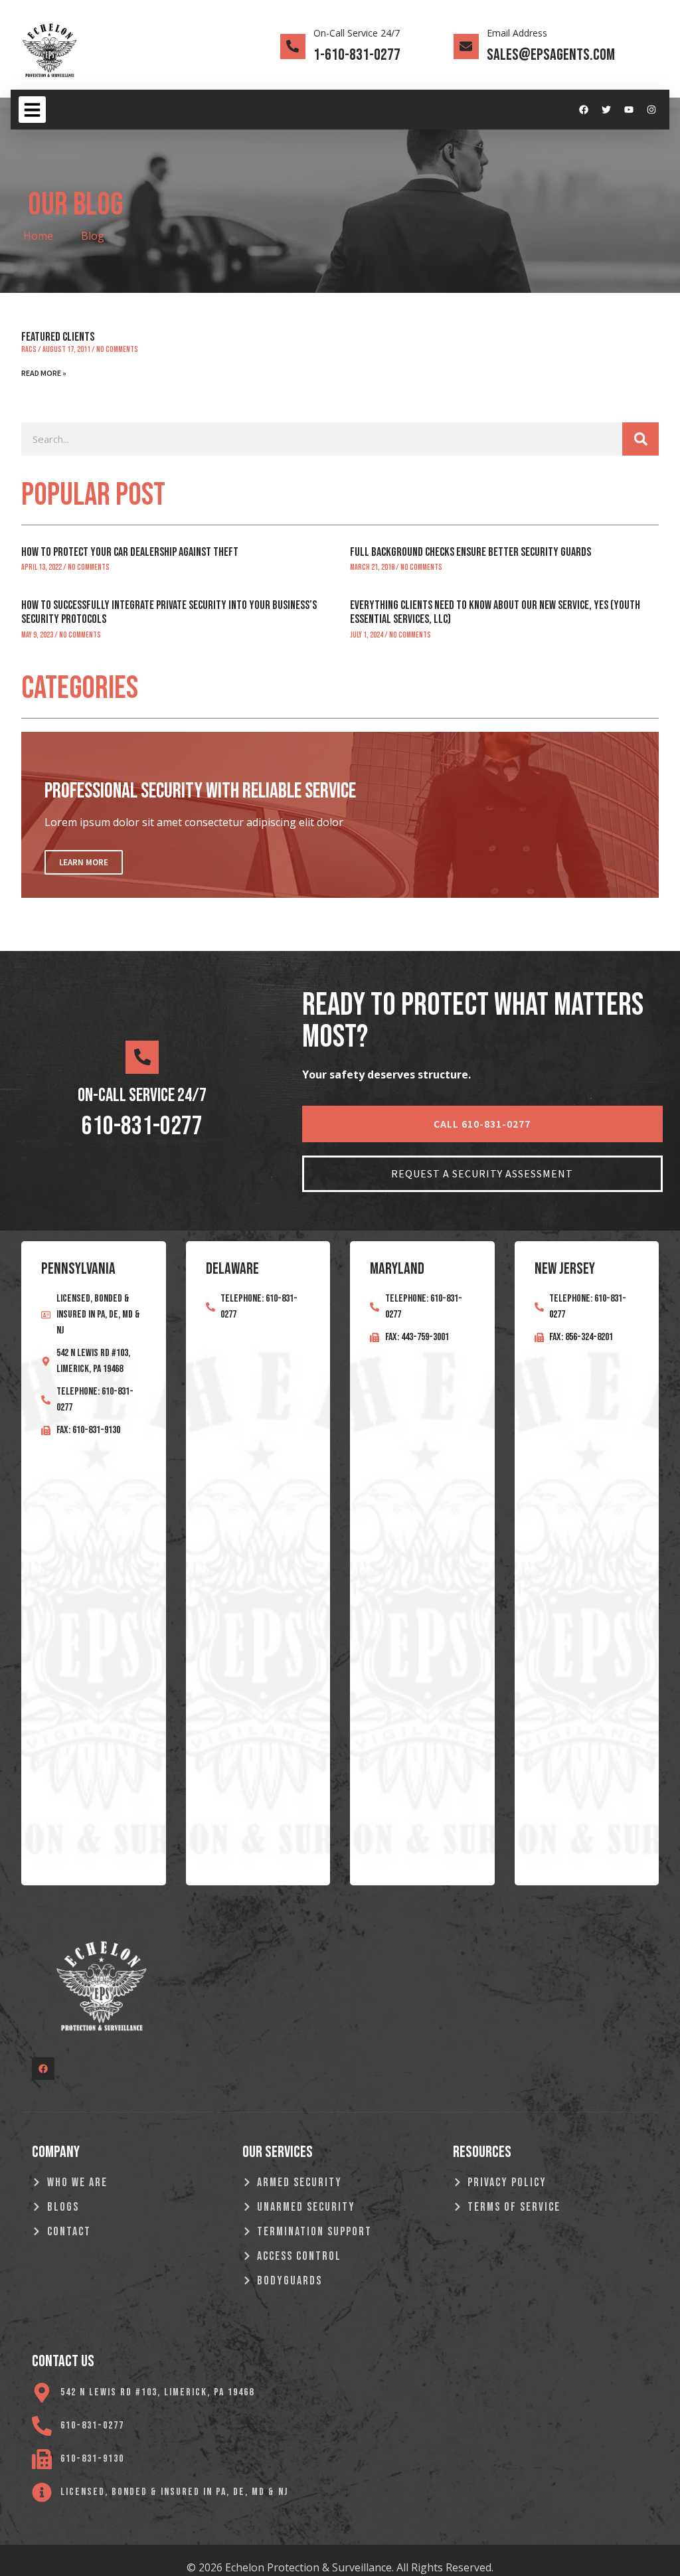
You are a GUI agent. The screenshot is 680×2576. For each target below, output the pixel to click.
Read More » (44, 373)
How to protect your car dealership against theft (130, 552)
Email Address (517, 33)
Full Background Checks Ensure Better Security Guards (470, 552)
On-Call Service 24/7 (357, 33)
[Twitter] (606, 110)
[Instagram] (651, 110)
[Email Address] (466, 46)
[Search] (640, 439)
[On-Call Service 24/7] (293, 46)
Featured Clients (58, 337)
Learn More (84, 862)
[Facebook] (584, 110)
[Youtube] (629, 110)
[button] (32, 110)
